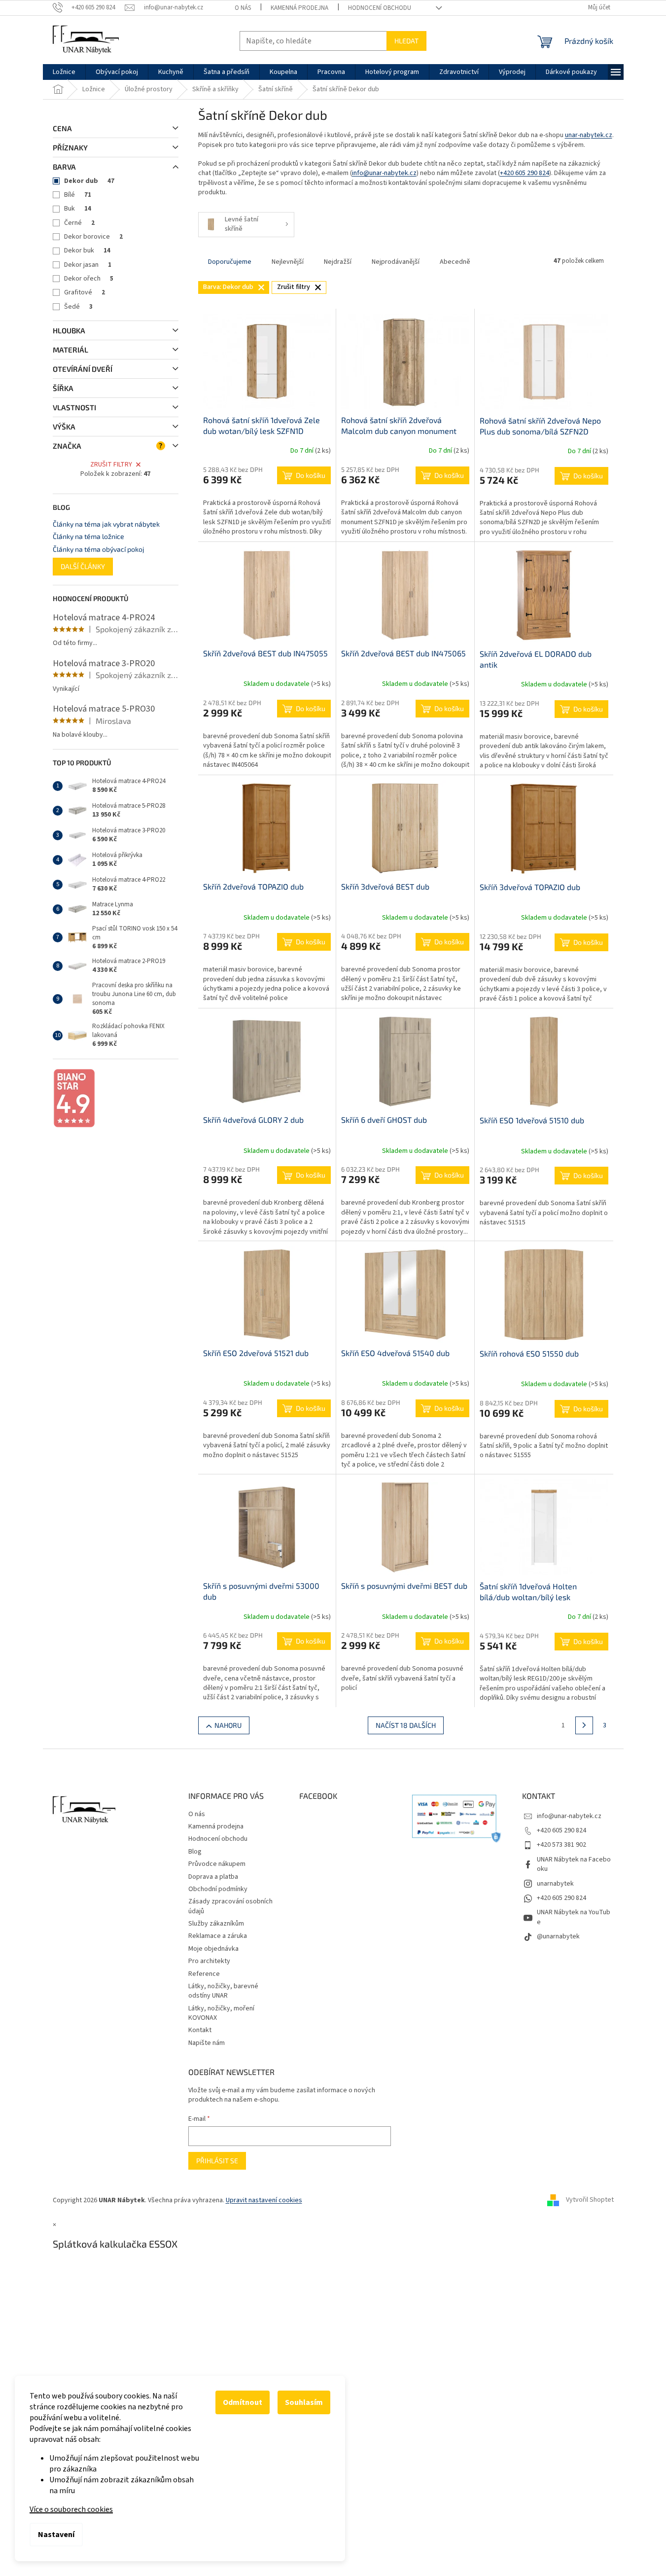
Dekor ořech (89, 279)
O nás (243, 8)
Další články (83, 566)
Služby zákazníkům (216, 1924)
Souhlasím (304, 2402)
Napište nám (207, 2043)
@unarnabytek (558, 1936)
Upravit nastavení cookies (264, 2200)
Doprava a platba (213, 1877)
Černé (79, 223)
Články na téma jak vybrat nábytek (106, 524)
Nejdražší (338, 262)
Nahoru (228, 1725)
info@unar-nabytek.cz (384, 173)
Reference (204, 1974)
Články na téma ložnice (88, 536)
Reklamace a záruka (218, 1936)
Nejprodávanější (396, 262)
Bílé (78, 195)
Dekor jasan (88, 265)
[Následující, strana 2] (584, 1725)
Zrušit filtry (111, 465)
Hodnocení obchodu (380, 8)
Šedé (78, 307)
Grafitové (85, 292)
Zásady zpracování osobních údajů (230, 1906)
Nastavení (56, 2535)
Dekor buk (87, 250)
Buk (78, 209)
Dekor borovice (93, 237)
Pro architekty (209, 1961)
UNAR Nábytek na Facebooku (574, 1864)
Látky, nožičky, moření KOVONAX (221, 2013)
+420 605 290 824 (525, 173)
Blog (195, 1852)
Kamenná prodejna (299, 8)
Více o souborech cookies (71, 2509)
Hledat (406, 41)
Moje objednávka (213, 1949)
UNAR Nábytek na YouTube (574, 1917)
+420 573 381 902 (561, 1845)
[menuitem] (64, 72)
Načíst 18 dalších (406, 1725)
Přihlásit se (217, 2161)
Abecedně (455, 262)
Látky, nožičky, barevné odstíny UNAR (223, 1991)
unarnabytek (555, 1884)
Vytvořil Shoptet (590, 2200)
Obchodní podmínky (218, 1889)
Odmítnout (243, 2402)
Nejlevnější (288, 262)
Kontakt (200, 2030)
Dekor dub (89, 181)
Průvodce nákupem (217, 1864)
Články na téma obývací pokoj (99, 549)
